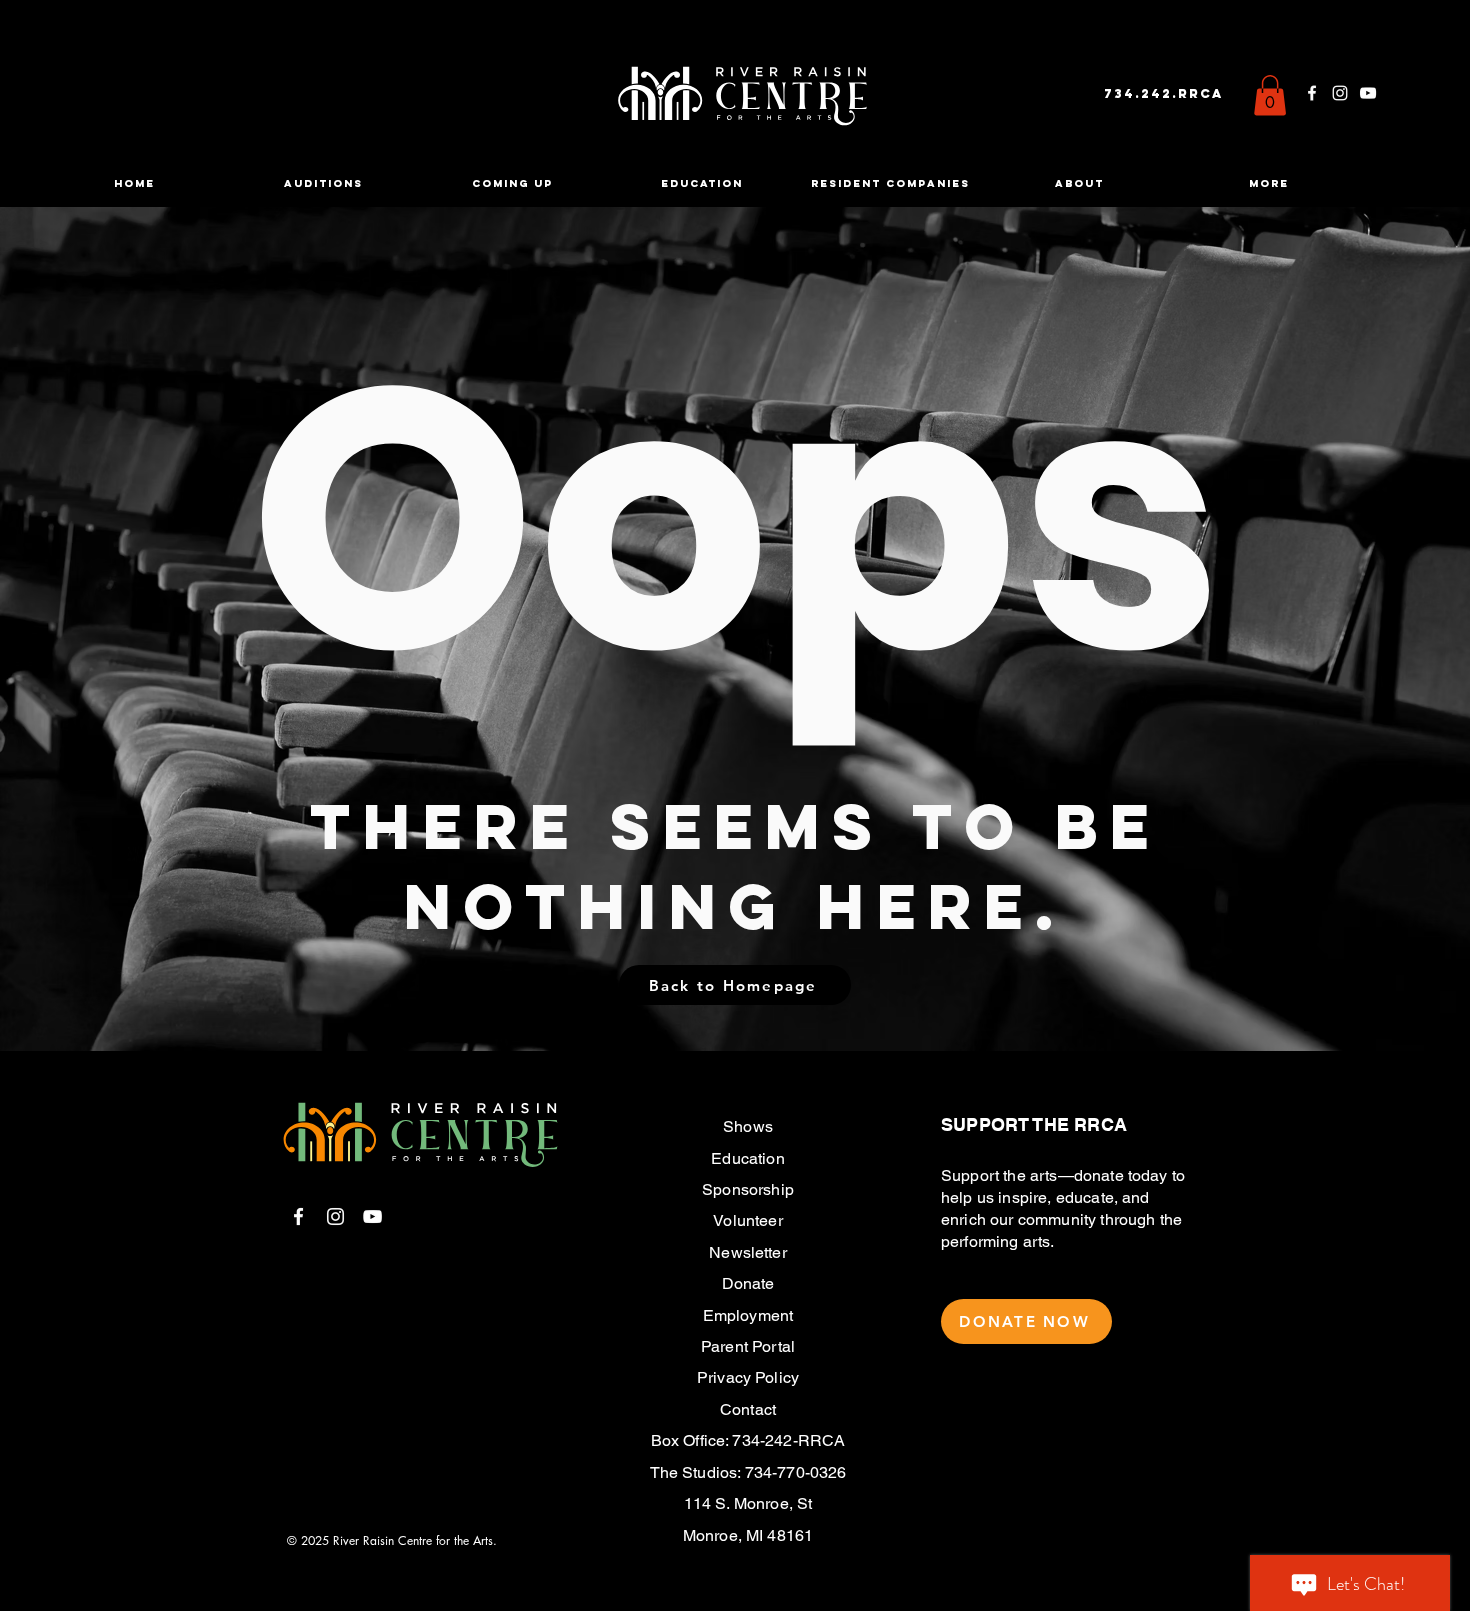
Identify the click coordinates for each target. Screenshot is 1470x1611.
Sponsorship (748, 1189)
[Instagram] (1340, 93)
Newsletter (748, 1252)
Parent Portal (748, 1346)
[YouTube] (1368, 93)
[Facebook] (1312, 93)
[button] (1270, 95)
